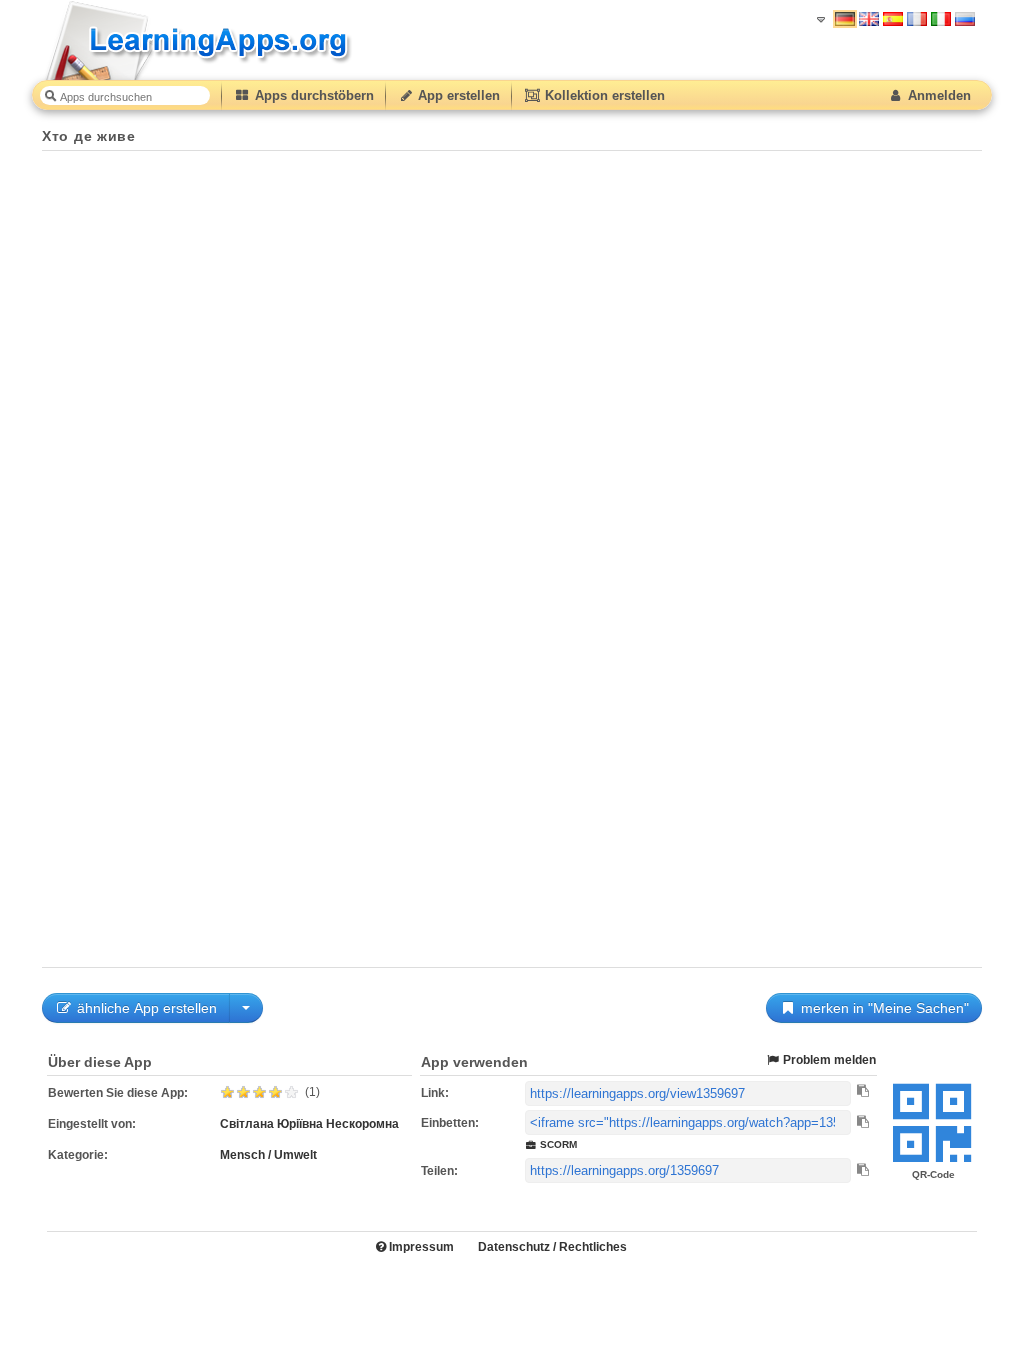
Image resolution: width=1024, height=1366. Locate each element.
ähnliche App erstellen (145, 1008)
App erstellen (457, 95)
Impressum (420, 1247)
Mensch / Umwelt (268, 1155)
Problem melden (828, 1060)
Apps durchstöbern (312, 95)
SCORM (557, 1144)
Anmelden (937, 95)
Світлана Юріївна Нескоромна (309, 1124)
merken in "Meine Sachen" (883, 1008)
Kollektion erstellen (603, 95)
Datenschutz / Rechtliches (552, 1247)
